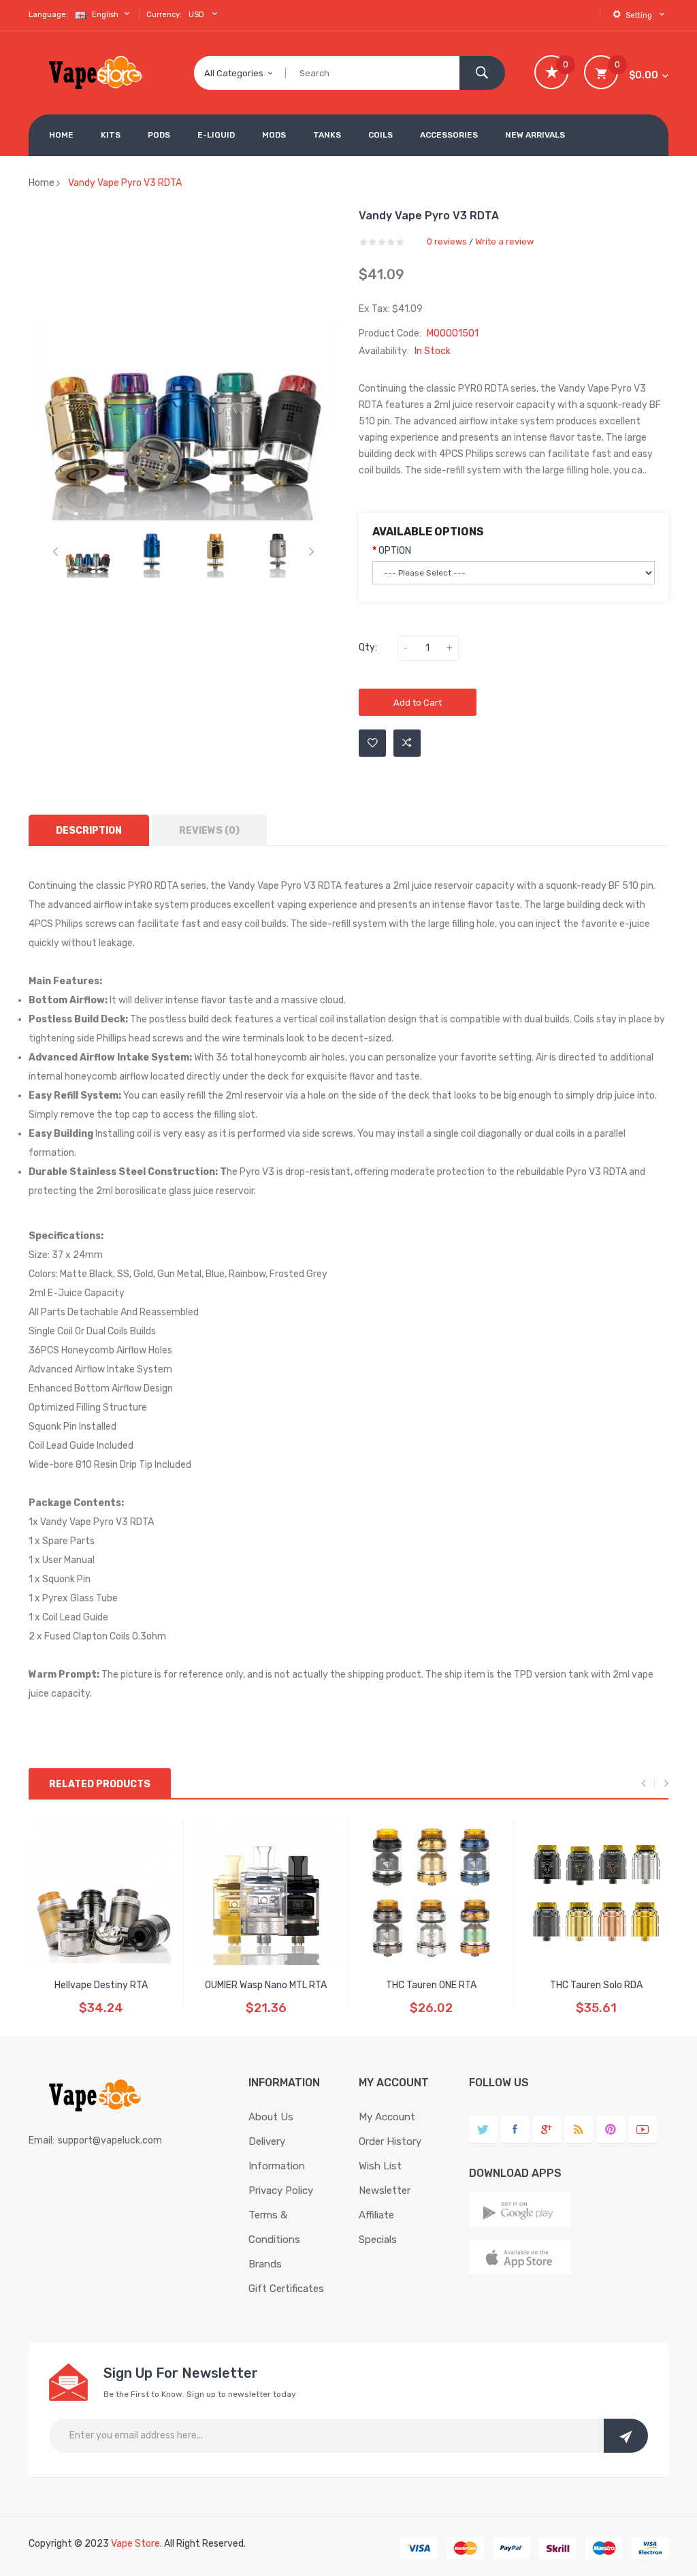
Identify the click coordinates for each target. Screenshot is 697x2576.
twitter (483, 2130)
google (547, 2130)
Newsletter (385, 2190)
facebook (515, 2130)
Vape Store (135, 2544)
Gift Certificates (286, 2289)
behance (579, 2130)
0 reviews (447, 241)
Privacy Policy (281, 2190)
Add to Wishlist (372, 743)
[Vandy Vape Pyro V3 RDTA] (88, 552)
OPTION (395, 551)
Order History (390, 2141)
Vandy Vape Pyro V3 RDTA (125, 183)
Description (89, 831)
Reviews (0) (209, 831)
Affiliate (376, 2215)
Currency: (164, 15)
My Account (387, 2117)
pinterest (611, 2130)
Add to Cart (418, 703)
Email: (42, 2140)
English (106, 15)
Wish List (380, 2166)
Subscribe (626, 2436)
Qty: (368, 647)
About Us (271, 2117)
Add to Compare (407, 743)
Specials (378, 2240)
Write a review (504, 241)
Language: (48, 15)
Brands (265, 2264)
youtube (643, 2130)
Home (42, 183)
